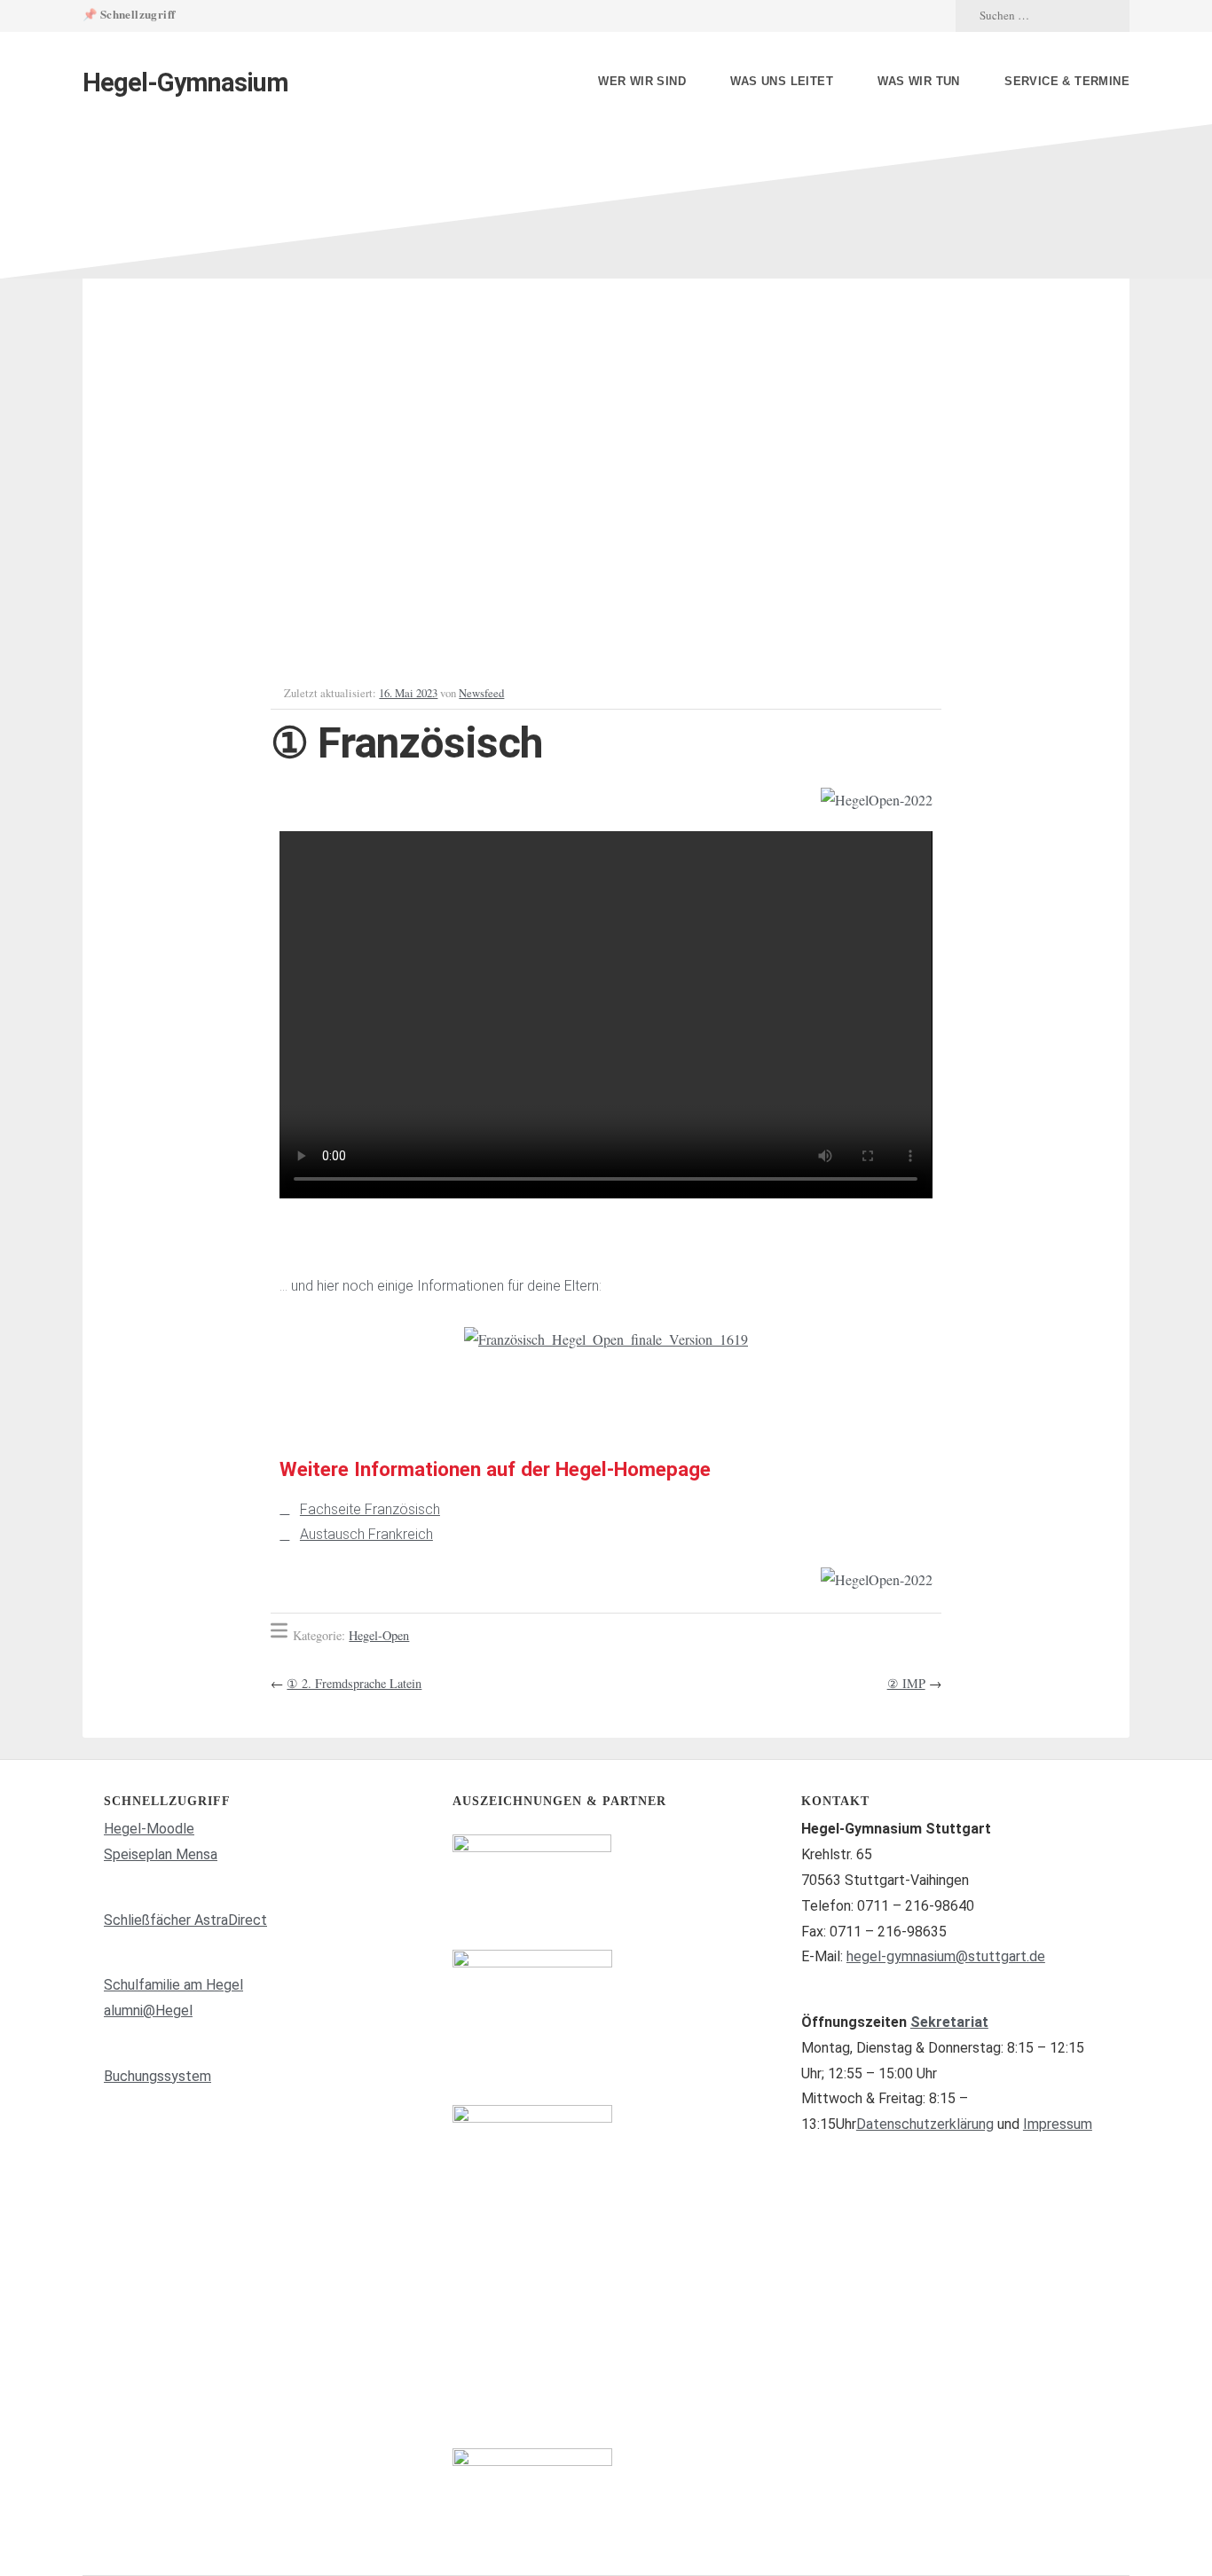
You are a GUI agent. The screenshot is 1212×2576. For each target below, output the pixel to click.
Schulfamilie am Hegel (173, 1985)
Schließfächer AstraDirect (185, 1920)
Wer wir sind (642, 81)
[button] (297, 1340)
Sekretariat (949, 2022)
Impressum (1058, 2124)
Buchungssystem (157, 2076)
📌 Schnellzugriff (129, 14)
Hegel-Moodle (149, 1829)
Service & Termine (1067, 81)
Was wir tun (918, 81)
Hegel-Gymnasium (185, 82)
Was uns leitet (782, 81)
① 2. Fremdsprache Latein (354, 1683)
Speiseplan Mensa (161, 1854)
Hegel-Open (379, 1635)
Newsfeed (481, 693)
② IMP (906, 1683)
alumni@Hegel (148, 2011)
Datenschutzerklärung (925, 2124)
